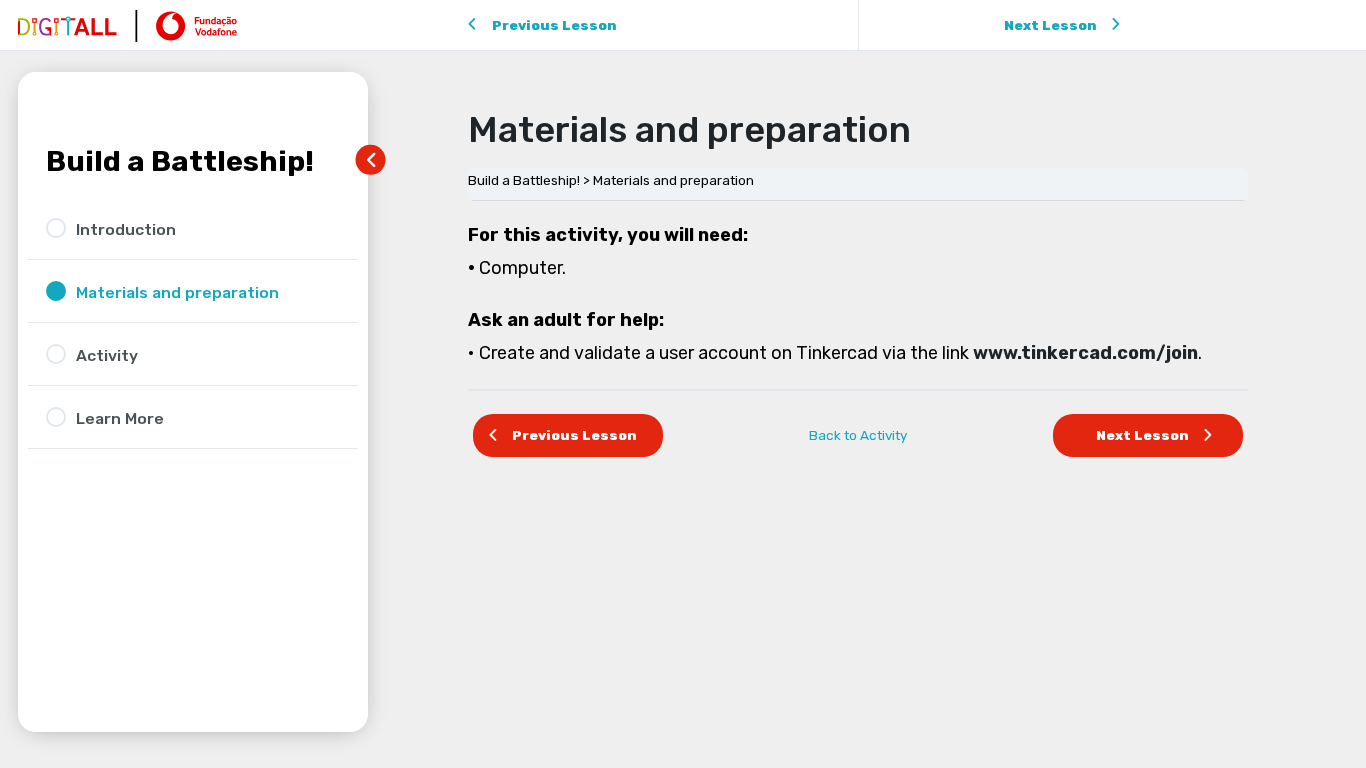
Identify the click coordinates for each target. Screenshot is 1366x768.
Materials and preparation (673, 180)
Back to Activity (858, 435)
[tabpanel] (858, 295)
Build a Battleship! (180, 161)
